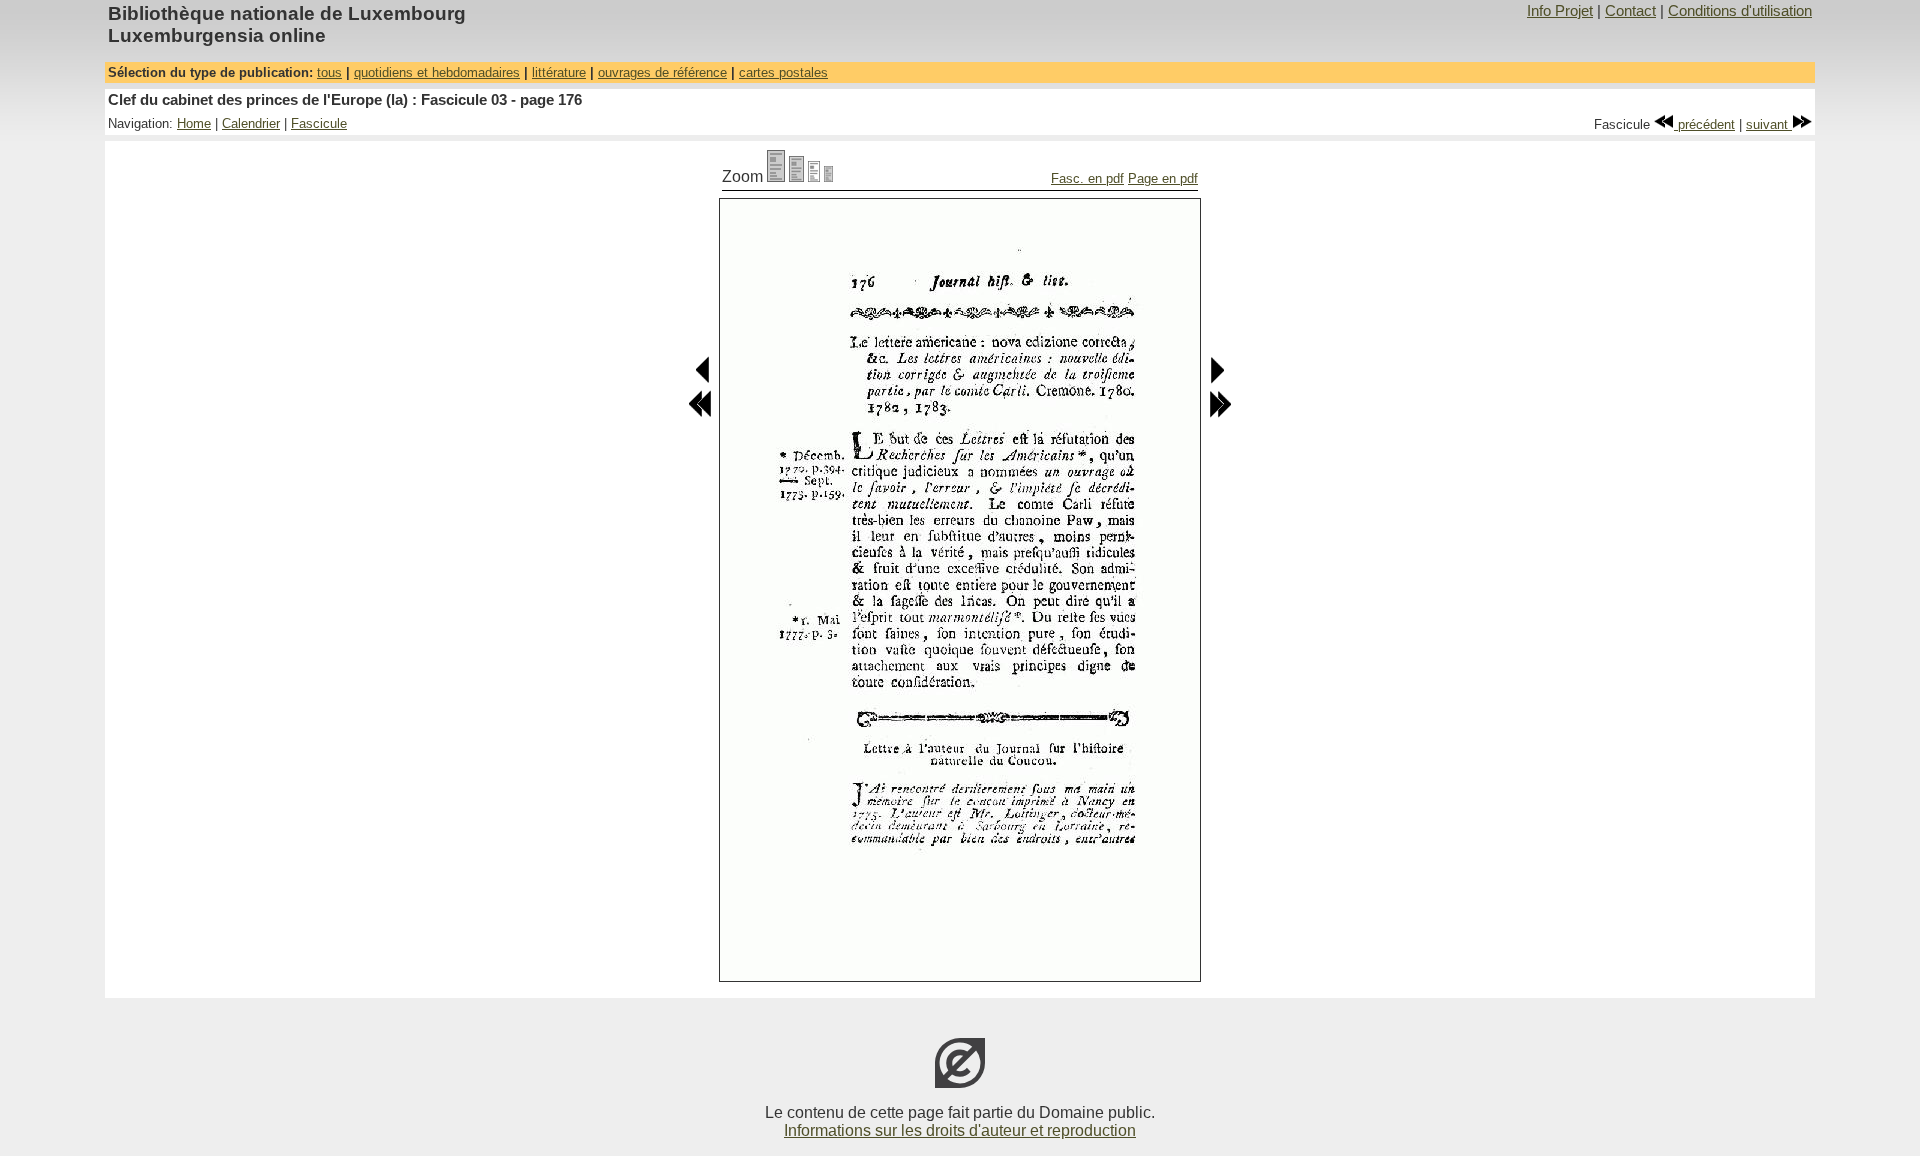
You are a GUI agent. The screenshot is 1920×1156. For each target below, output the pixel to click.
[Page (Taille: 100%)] (776, 176)
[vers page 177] (1216, 379)
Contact (1630, 11)
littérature (559, 72)
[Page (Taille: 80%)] (796, 176)
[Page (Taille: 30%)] (828, 176)
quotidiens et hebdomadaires (437, 72)
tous (329, 72)
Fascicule (319, 123)
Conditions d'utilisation (1740, 11)
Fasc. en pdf (1087, 178)
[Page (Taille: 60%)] (814, 176)
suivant (1769, 124)
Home (194, 123)
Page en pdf (1163, 178)
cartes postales (783, 72)
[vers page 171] (700, 413)
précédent (1704, 124)
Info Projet (1560, 11)
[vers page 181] (1220, 413)
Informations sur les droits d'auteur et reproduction (960, 1130)
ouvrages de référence (662, 72)
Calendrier (251, 123)
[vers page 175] (703, 379)
